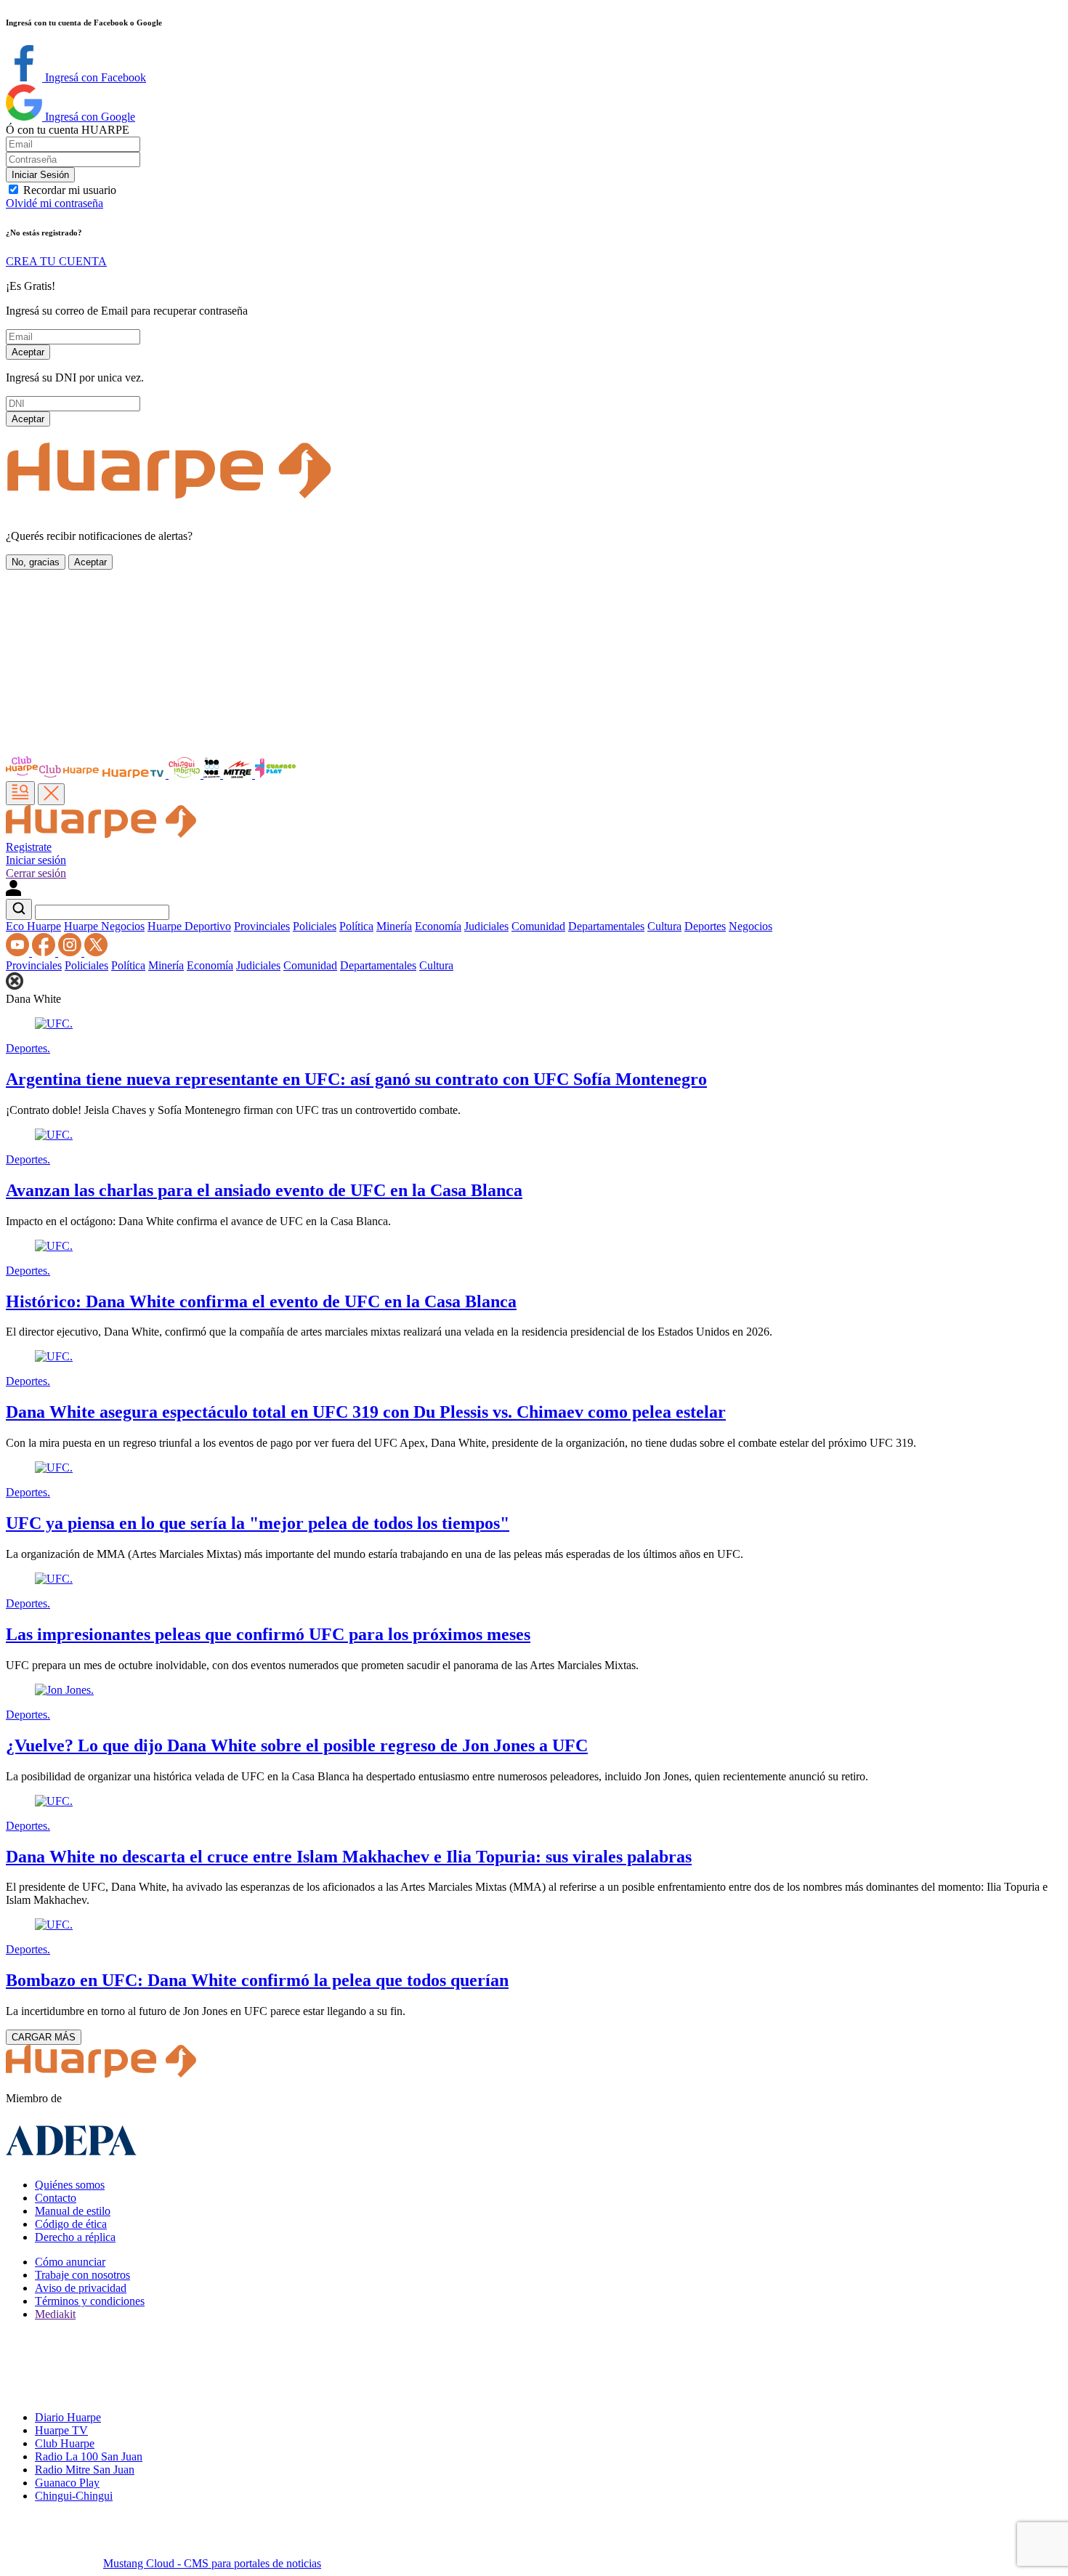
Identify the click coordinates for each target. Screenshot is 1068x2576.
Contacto (56, 2198)
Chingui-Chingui (74, 2496)
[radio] (239, 774)
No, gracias (36, 562)
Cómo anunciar (70, 2262)
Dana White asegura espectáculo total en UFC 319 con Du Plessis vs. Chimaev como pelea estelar (366, 1412)
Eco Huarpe (33, 926)
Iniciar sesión (36, 860)
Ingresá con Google (89, 117)
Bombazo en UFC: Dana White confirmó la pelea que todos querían (257, 1980)
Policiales (315, 926)
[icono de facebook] (45, 952)
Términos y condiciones (90, 2301)
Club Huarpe (65, 2443)
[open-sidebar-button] (20, 793)
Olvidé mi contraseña (54, 203)
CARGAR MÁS (44, 2037)
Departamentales (606, 926)
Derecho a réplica (75, 2237)
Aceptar (28, 352)
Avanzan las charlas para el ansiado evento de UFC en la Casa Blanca (264, 1190)
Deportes (705, 926)
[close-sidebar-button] (51, 794)
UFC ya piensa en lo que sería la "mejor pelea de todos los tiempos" (258, 1523)
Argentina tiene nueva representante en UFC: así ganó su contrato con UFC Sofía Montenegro (356, 1079)
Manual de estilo (73, 2211)
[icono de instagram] (71, 952)
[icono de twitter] (96, 952)
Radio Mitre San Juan (85, 2470)
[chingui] (186, 774)
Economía (438, 926)
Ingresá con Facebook (94, 77)
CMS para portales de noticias (212, 2563)
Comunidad (538, 926)
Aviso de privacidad (81, 2288)
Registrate (29, 847)
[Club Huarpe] (53, 774)
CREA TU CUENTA (56, 261)
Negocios (751, 926)
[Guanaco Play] (275, 774)
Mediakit (55, 2314)
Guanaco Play (67, 2483)
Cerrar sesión (36, 873)
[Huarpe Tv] (134, 774)
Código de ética (71, 2224)
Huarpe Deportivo (189, 926)
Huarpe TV (61, 2430)
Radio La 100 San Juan (89, 2456)
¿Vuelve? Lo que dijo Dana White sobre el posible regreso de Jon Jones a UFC (297, 1745)
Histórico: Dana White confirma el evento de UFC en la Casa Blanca (261, 1301)
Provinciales (262, 926)
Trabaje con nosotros (82, 2275)
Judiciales (486, 926)
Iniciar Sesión (40, 175)
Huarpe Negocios (104, 926)
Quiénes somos (70, 2185)
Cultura (664, 926)
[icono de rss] (19, 952)
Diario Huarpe (68, 2417)
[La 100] (213, 774)
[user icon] (13, 892)
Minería (394, 926)
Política (356, 926)
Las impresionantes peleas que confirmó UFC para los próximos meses (268, 1634)
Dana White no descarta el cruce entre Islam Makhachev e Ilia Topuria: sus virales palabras (349, 1857)
